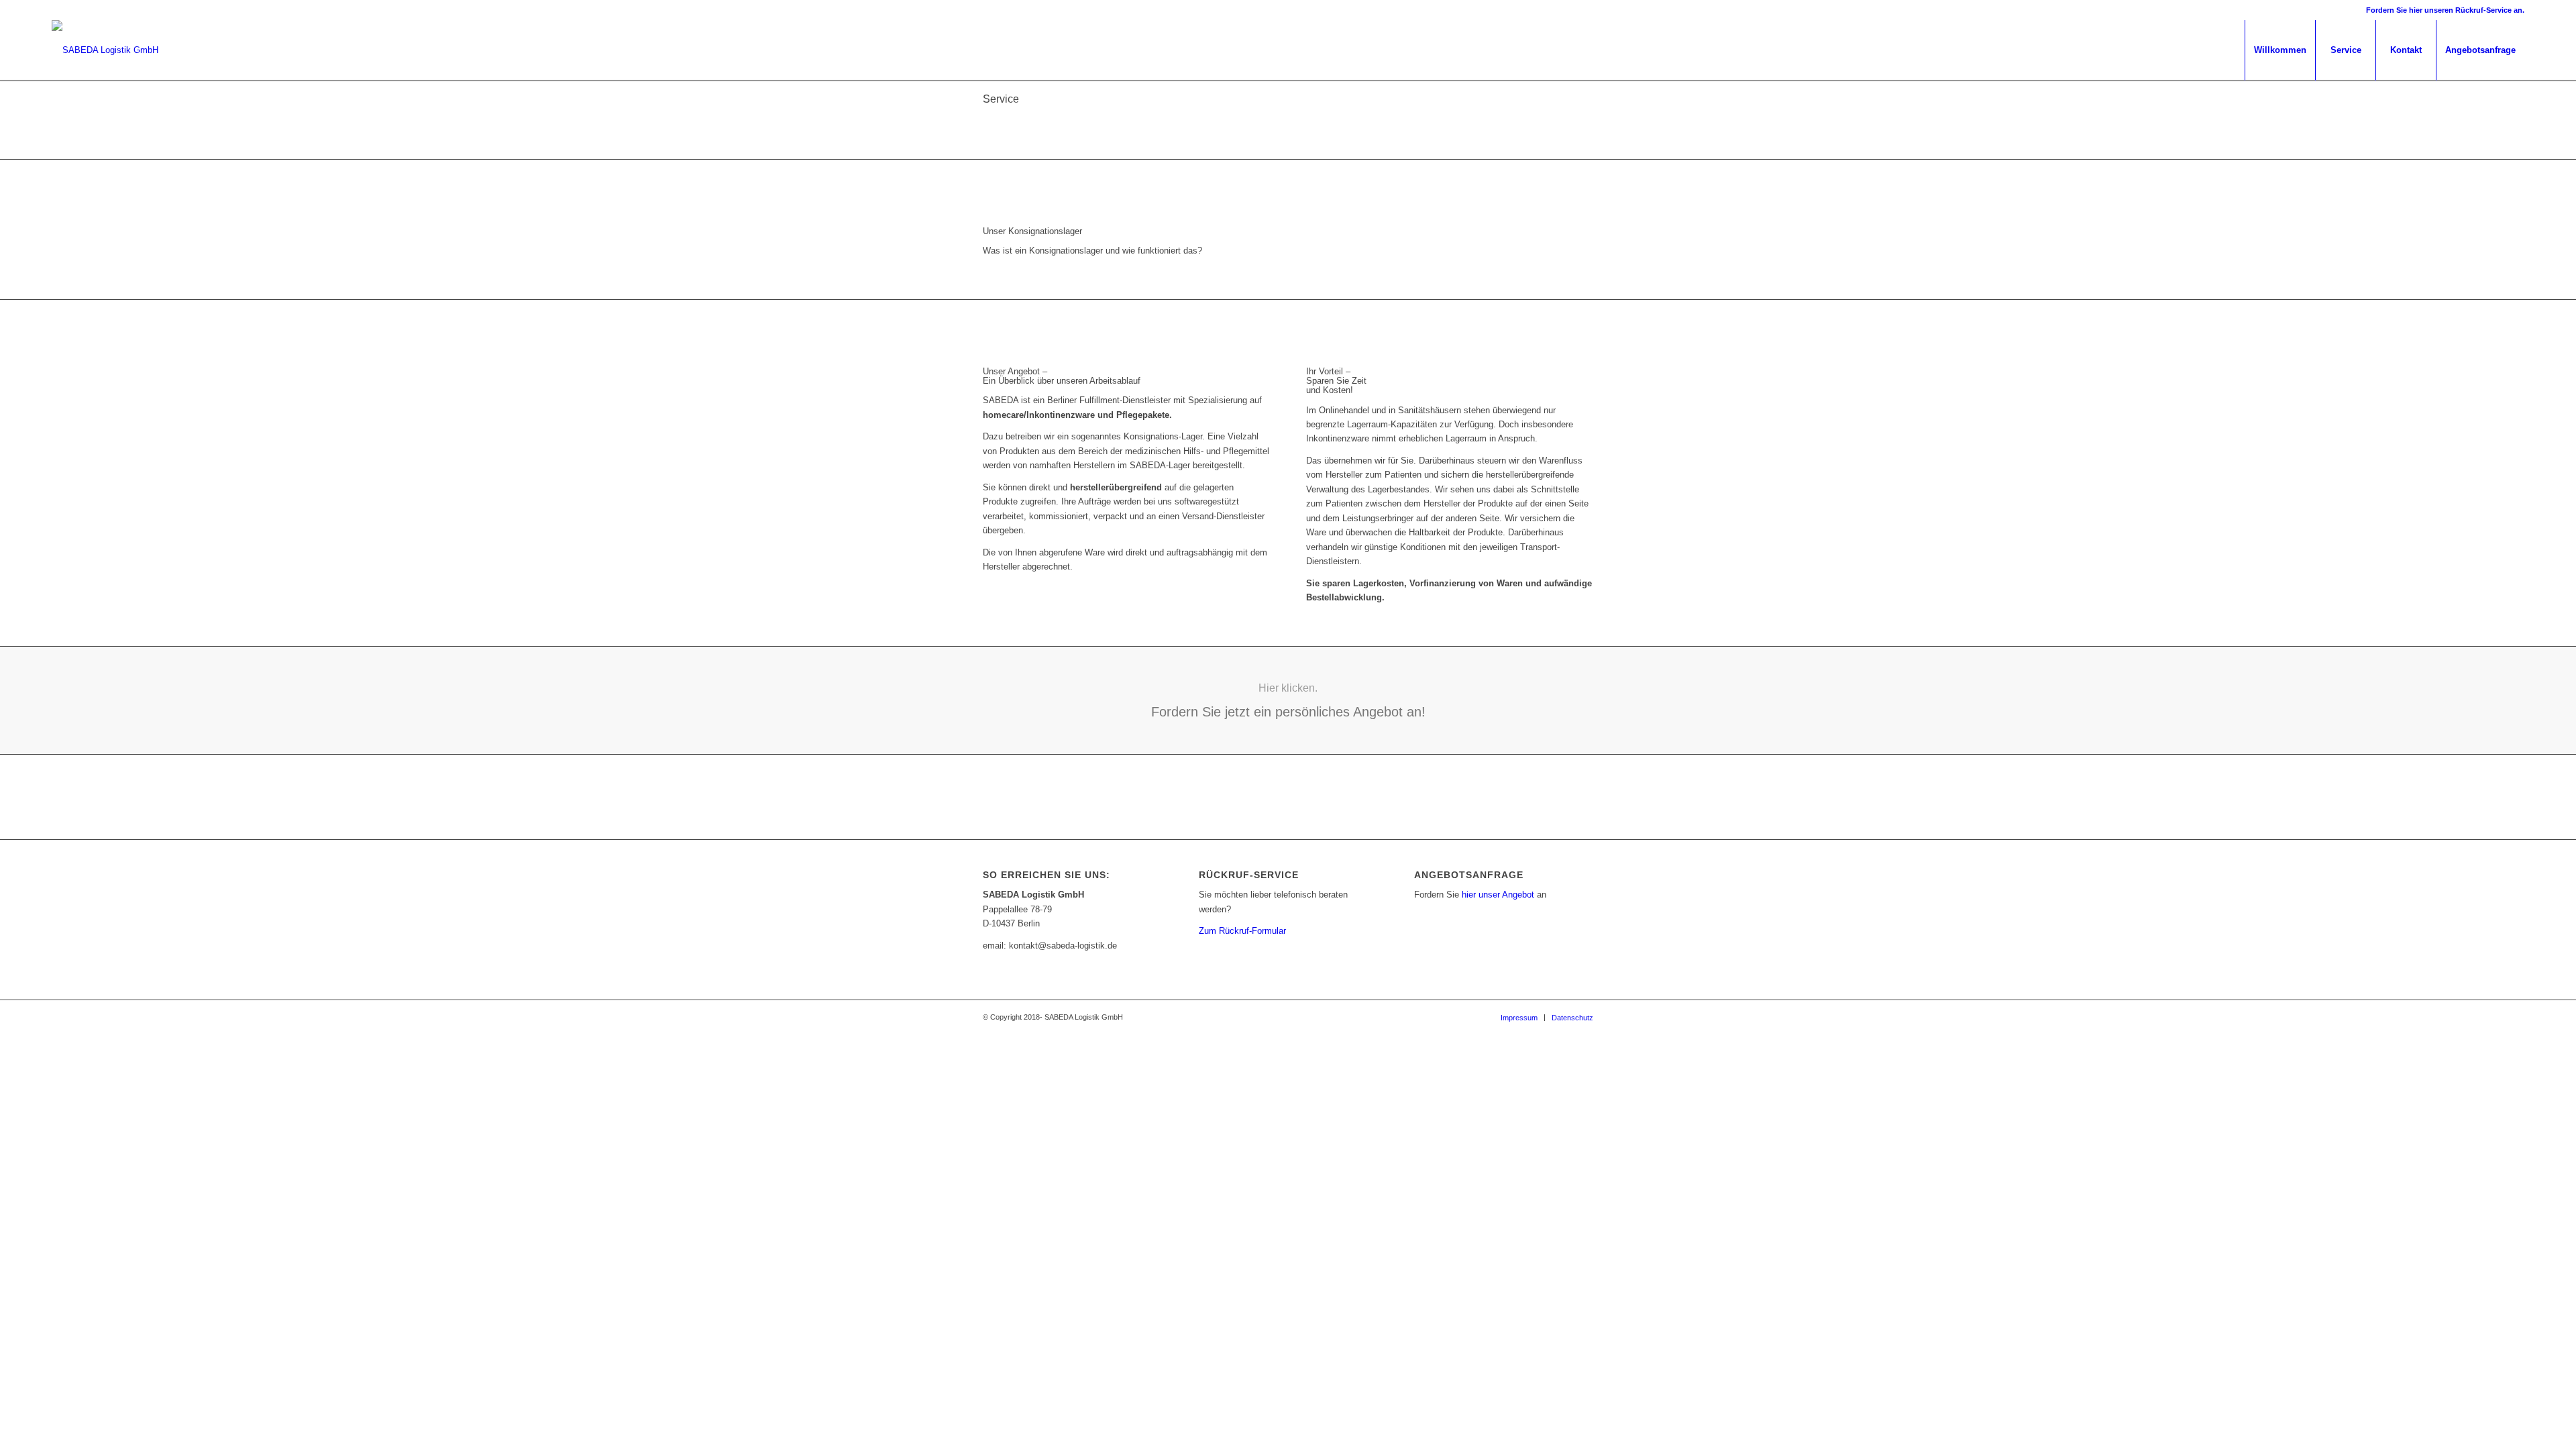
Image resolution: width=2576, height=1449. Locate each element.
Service (1001, 99)
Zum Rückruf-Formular (1242, 931)
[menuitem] (2280, 50)
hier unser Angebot (1498, 895)
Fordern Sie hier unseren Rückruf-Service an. (2445, 10)
